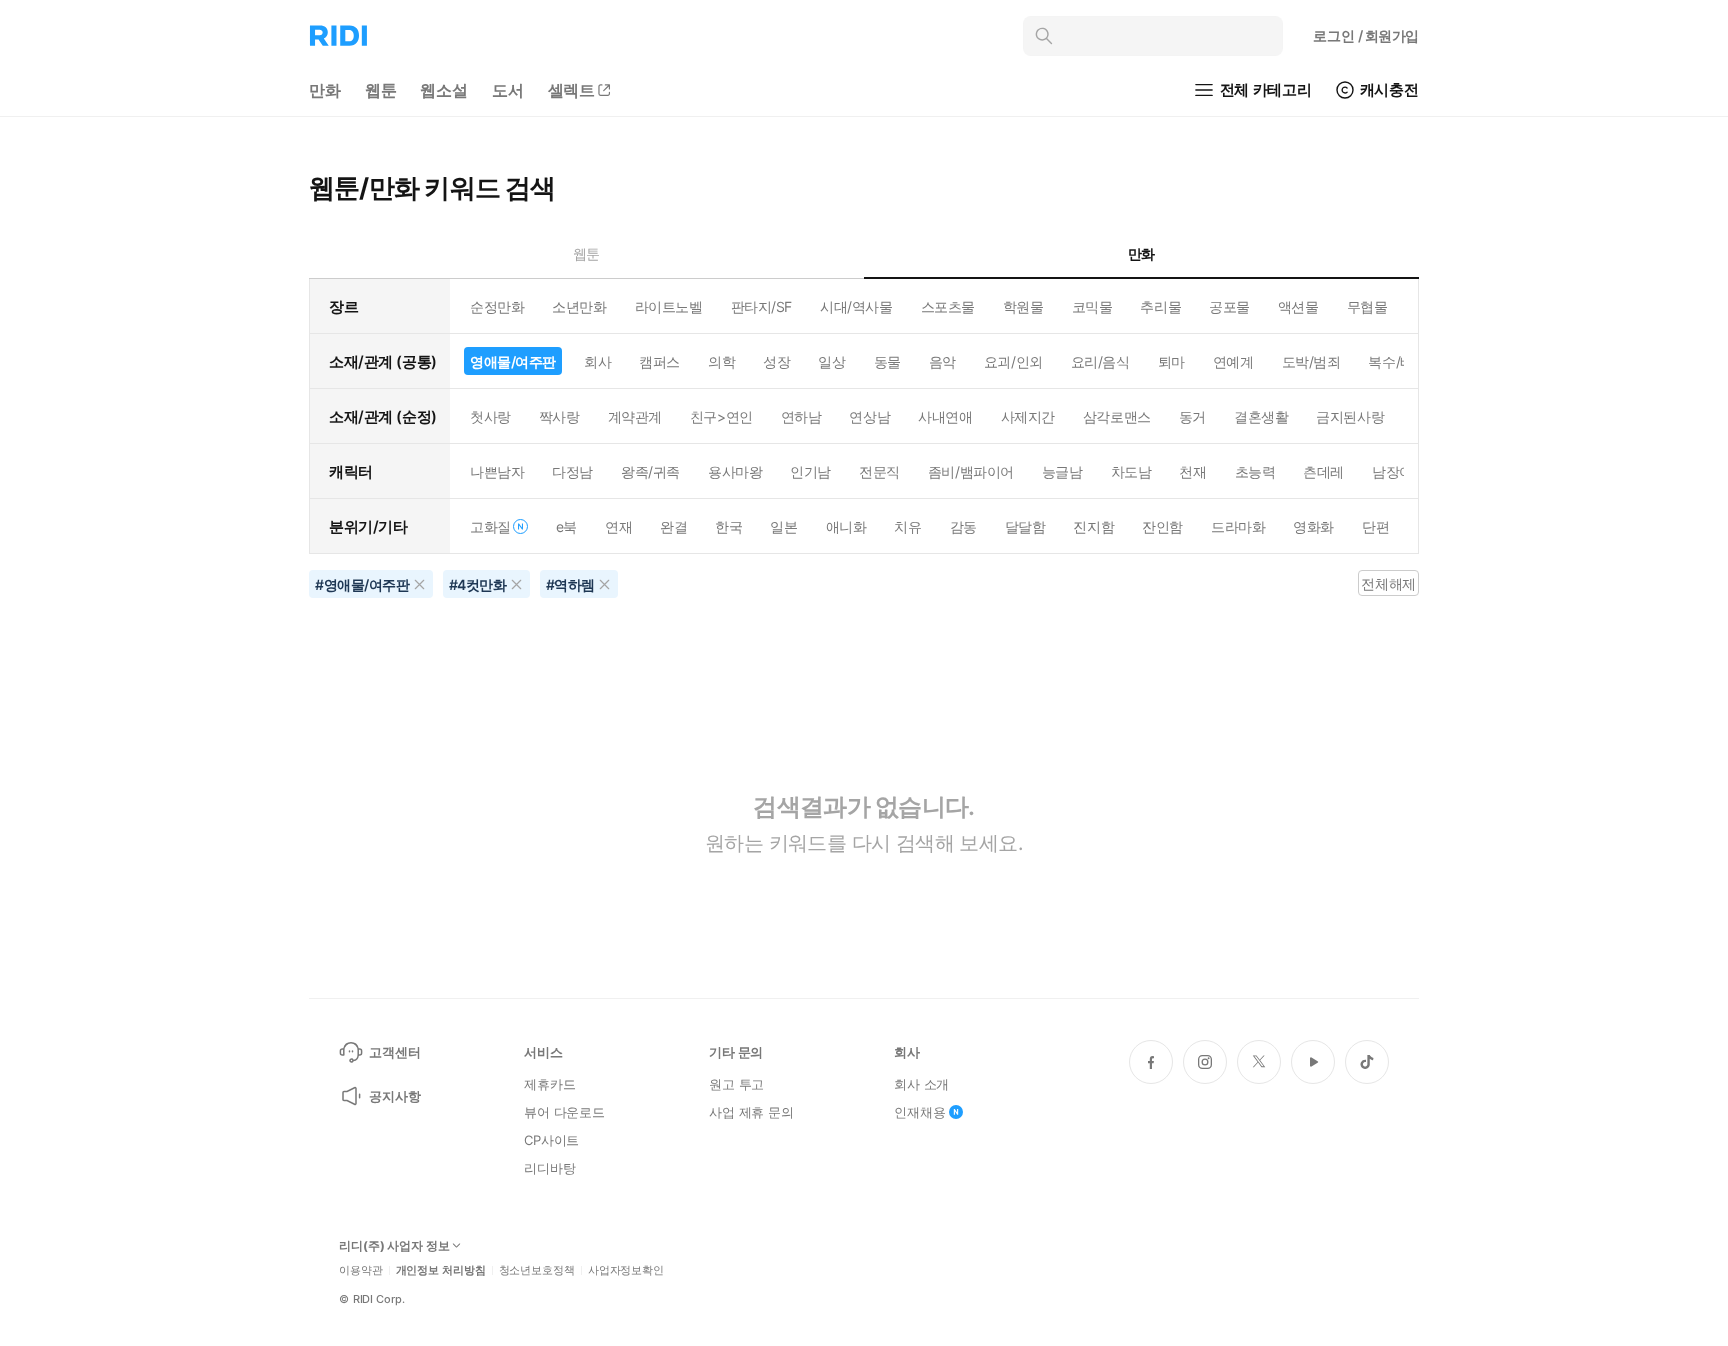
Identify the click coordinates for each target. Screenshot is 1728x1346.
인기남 (810, 471)
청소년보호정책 (537, 1270)
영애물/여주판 (513, 361)
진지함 (1093, 526)
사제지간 (1028, 416)
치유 (907, 526)
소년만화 (579, 306)
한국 (728, 526)
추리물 (1160, 306)
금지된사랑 (1350, 416)
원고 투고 (736, 1084)
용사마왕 (735, 471)
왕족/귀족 (650, 471)
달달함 (1025, 526)
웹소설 (444, 90)
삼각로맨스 (1117, 416)
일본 (783, 526)
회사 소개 (921, 1084)
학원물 (1023, 306)
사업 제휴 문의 (751, 1112)
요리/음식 (1100, 361)
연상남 (869, 416)
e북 (566, 526)
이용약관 (361, 1270)
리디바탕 (549, 1168)
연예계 (1233, 361)
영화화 (1313, 526)
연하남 (801, 416)
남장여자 (1399, 471)
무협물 (1367, 306)
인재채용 (919, 1112)
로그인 (1366, 35)
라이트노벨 (669, 306)
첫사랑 (490, 416)
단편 (1375, 526)
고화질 (490, 526)
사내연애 (945, 416)
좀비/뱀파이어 (971, 471)
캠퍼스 (659, 361)
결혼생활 (1261, 416)
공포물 (1229, 306)
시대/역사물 (856, 306)
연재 (618, 526)
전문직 (879, 471)
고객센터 (394, 1052)
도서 (508, 90)
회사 (597, 361)
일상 (831, 361)
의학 (721, 361)
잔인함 (1162, 526)
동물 (887, 361)
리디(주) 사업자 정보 (394, 1246)
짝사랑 (559, 416)
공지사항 (394, 1096)
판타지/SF (761, 306)
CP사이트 (551, 1140)
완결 (673, 526)
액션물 (1298, 306)
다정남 (572, 471)
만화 (325, 90)
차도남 (1131, 471)
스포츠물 (948, 306)
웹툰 (381, 90)
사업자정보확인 (626, 1270)
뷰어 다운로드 (564, 1112)
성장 (776, 361)
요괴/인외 (1013, 361)
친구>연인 (721, 416)
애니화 (846, 526)
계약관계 (635, 416)
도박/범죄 (1311, 361)
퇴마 (1171, 361)
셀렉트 (572, 90)
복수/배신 (1397, 361)
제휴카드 (549, 1084)
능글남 (1062, 471)
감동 (963, 526)
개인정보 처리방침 (441, 1270)
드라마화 (1238, 526)
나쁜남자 (497, 471)
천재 (1192, 471)
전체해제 (1388, 583)
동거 (1192, 416)
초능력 (1255, 471)
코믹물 (1092, 306)
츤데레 (1323, 471)
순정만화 (497, 306)
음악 (942, 361)
